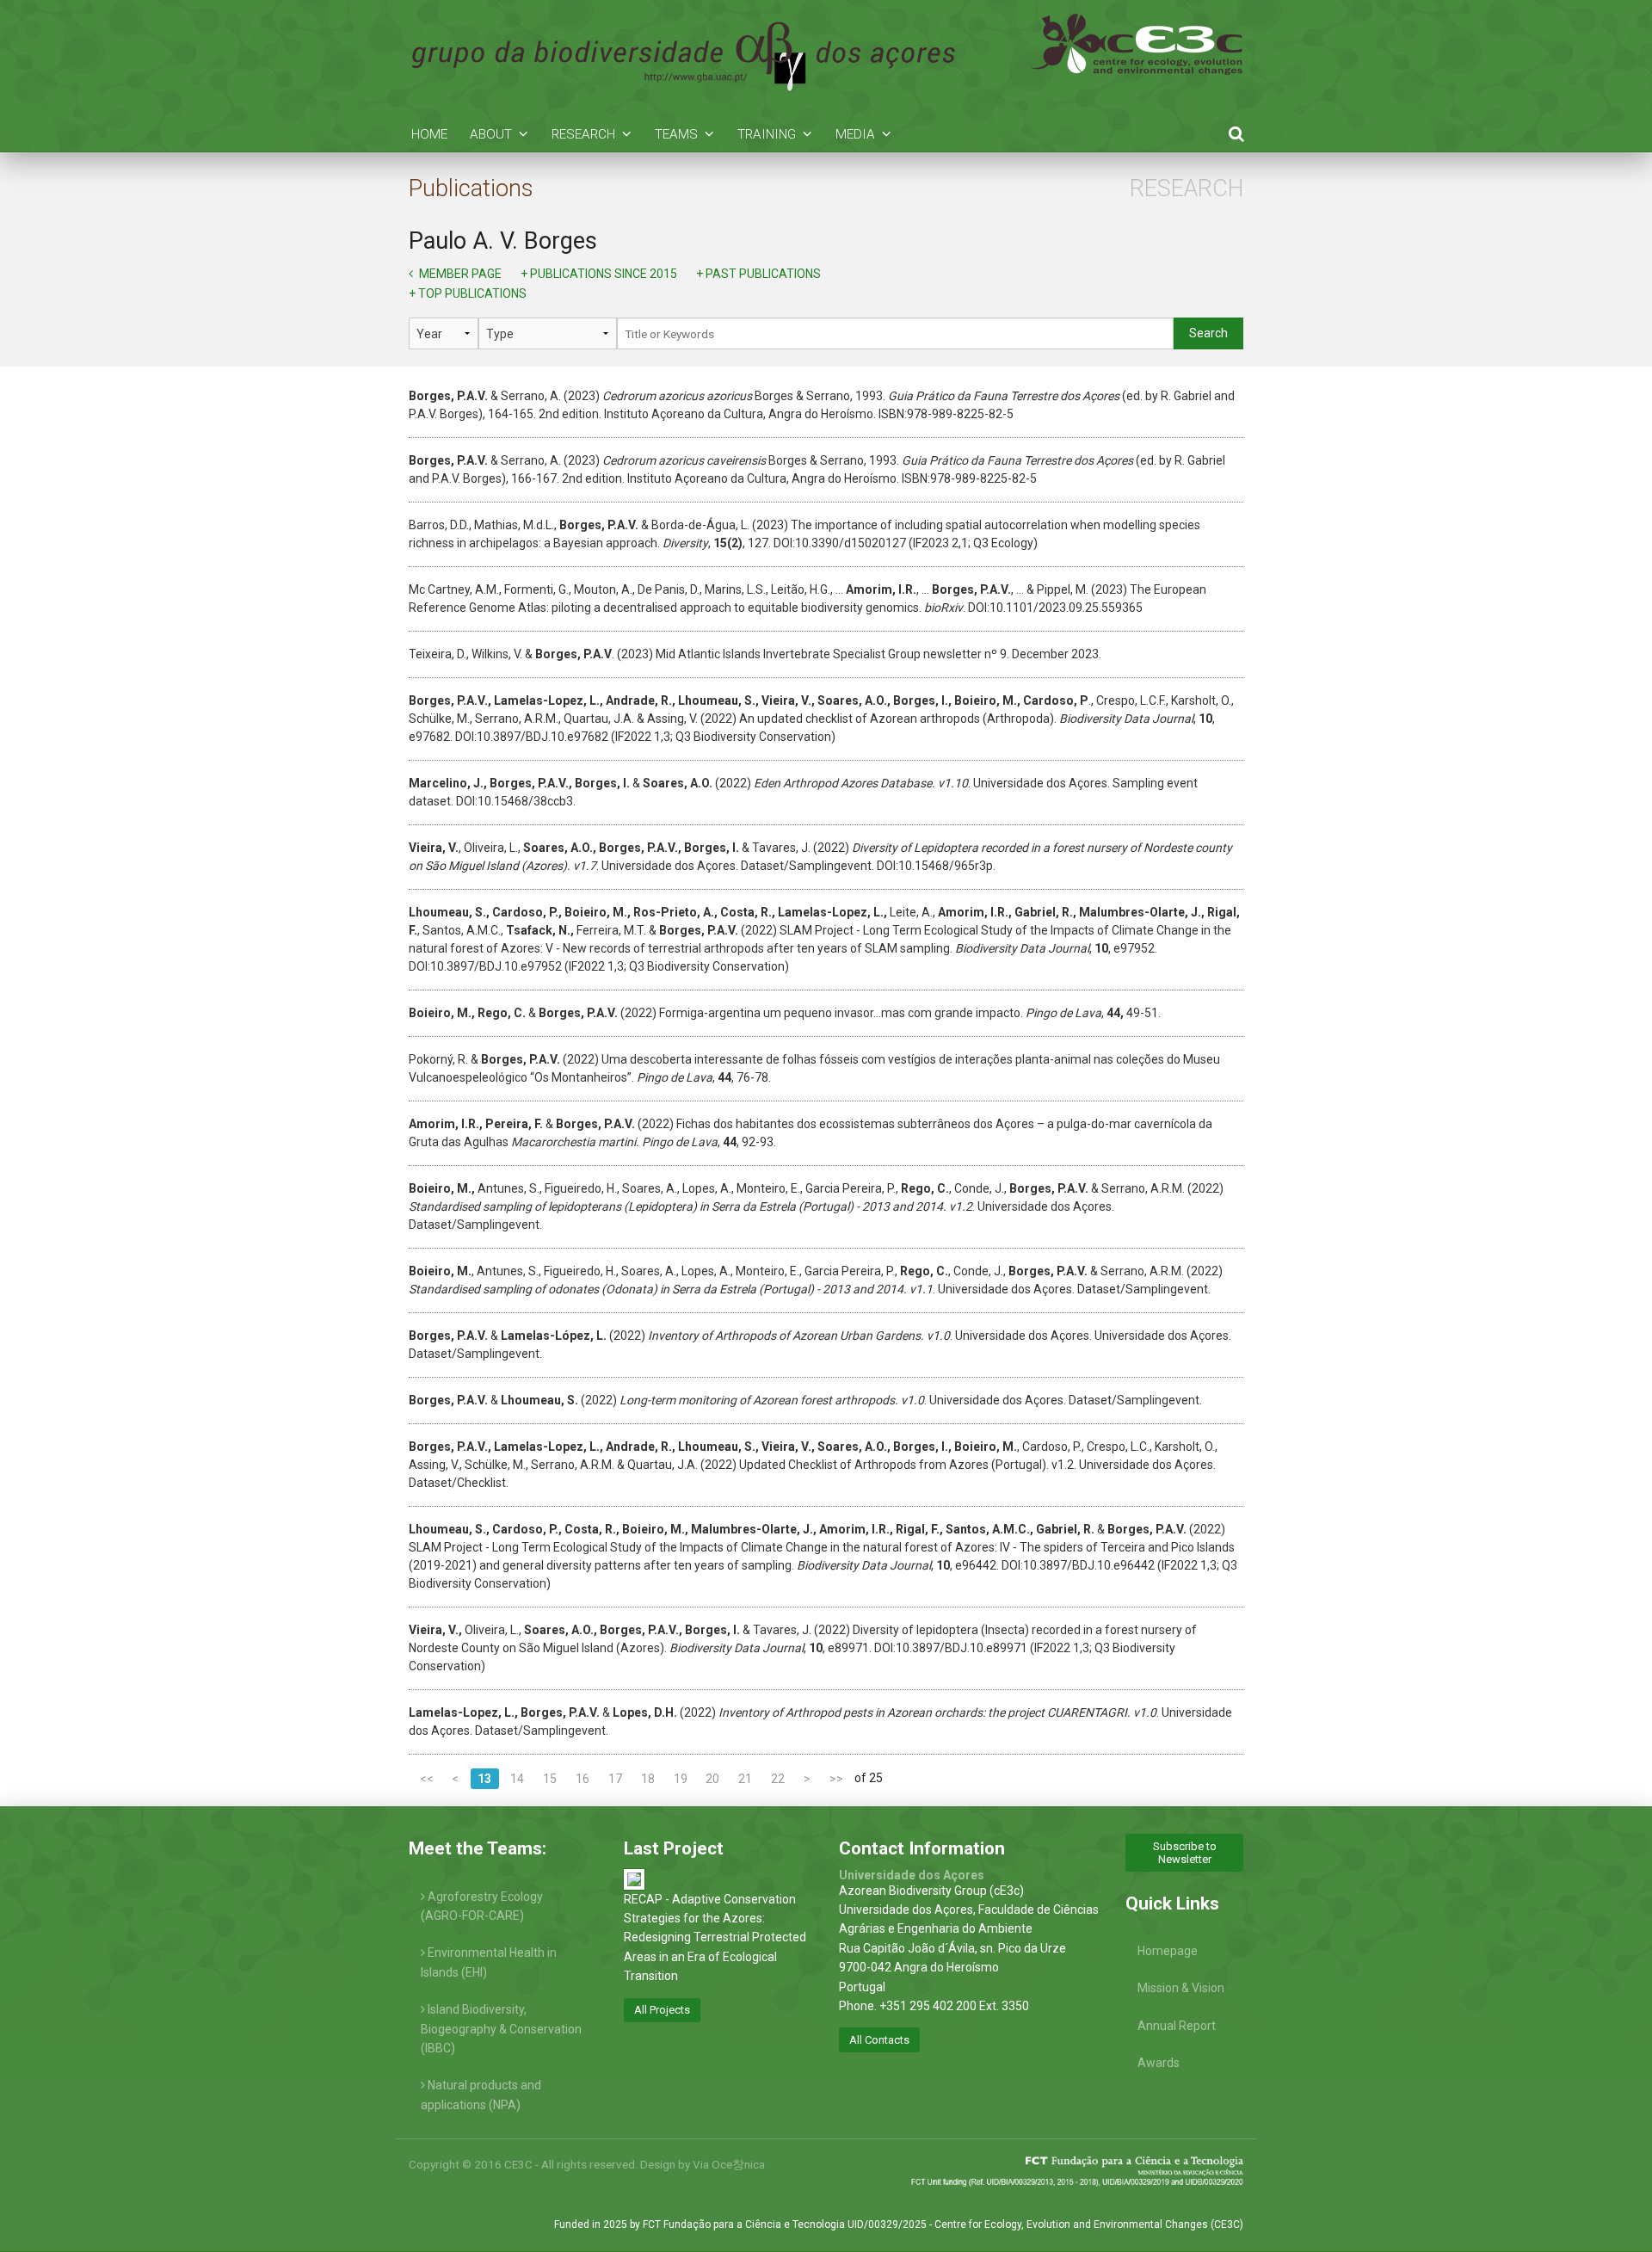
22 (778, 1779)
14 (517, 1779)
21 (745, 1779)
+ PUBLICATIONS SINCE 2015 (599, 274)
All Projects (662, 2010)
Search (1208, 333)
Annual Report (1177, 2026)
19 (681, 1779)
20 (712, 1779)
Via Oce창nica (729, 2164)
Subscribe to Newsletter (1185, 1853)
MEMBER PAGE (459, 274)
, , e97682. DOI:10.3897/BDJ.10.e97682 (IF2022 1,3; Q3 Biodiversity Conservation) (821, 719)
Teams (676, 134)
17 (615, 1779)
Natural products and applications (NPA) (481, 2095)
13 (484, 1779)
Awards (1159, 2063)
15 (550, 1779)
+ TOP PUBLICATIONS (468, 293)
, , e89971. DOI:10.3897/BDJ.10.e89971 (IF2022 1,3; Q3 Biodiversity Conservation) (803, 1648)
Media (855, 134)
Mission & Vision (1181, 1988)
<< (427, 1779)
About (491, 134)
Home (429, 134)
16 (583, 1779)
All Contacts (879, 2040)
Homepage (1168, 1951)
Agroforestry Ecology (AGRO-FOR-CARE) (482, 1906)
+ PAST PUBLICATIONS (758, 274)
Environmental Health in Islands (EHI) (489, 1962)
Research (583, 134)
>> (836, 1779)
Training (767, 134)
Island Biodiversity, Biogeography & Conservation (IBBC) (501, 2029)
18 (648, 1779)
